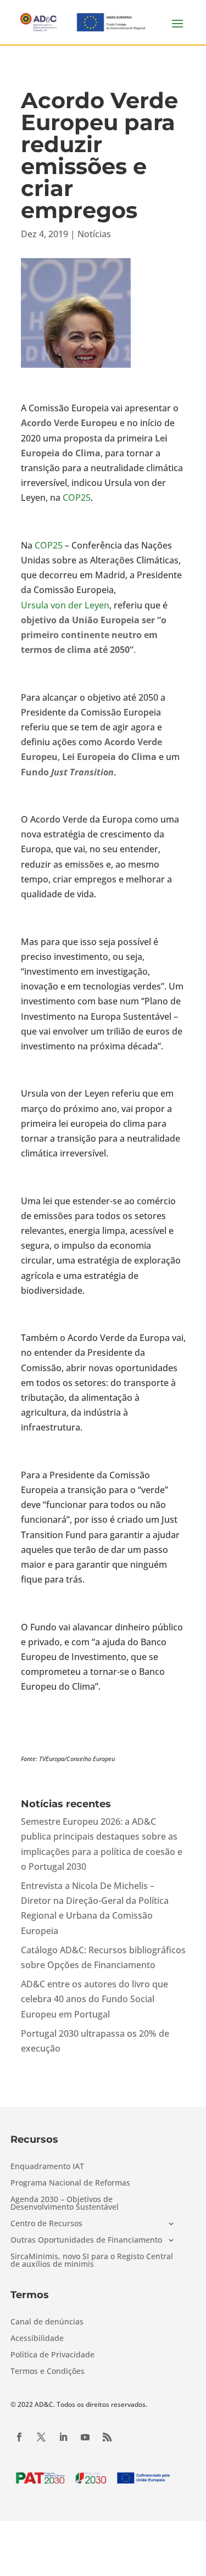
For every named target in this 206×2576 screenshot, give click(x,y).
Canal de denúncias (47, 2322)
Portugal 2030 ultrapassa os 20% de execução (95, 2041)
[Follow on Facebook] (19, 2437)
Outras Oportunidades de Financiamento (86, 2240)
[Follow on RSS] (107, 2437)
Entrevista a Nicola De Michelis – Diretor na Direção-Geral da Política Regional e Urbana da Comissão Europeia (95, 1908)
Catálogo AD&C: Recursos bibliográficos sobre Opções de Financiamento (103, 1957)
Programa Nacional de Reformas (70, 2183)
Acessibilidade (37, 2339)
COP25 (77, 498)
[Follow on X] (41, 2437)
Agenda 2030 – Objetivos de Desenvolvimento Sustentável (65, 2204)
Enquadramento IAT (47, 2167)
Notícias (94, 234)
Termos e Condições (48, 2372)
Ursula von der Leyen (65, 605)
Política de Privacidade (52, 2355)
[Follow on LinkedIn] (63, 2437)
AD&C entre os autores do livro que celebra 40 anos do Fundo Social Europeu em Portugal (94, 1999)
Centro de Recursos (46, 2224)
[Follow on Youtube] (85, 2437)
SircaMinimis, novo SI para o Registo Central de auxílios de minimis (92, 2261)
